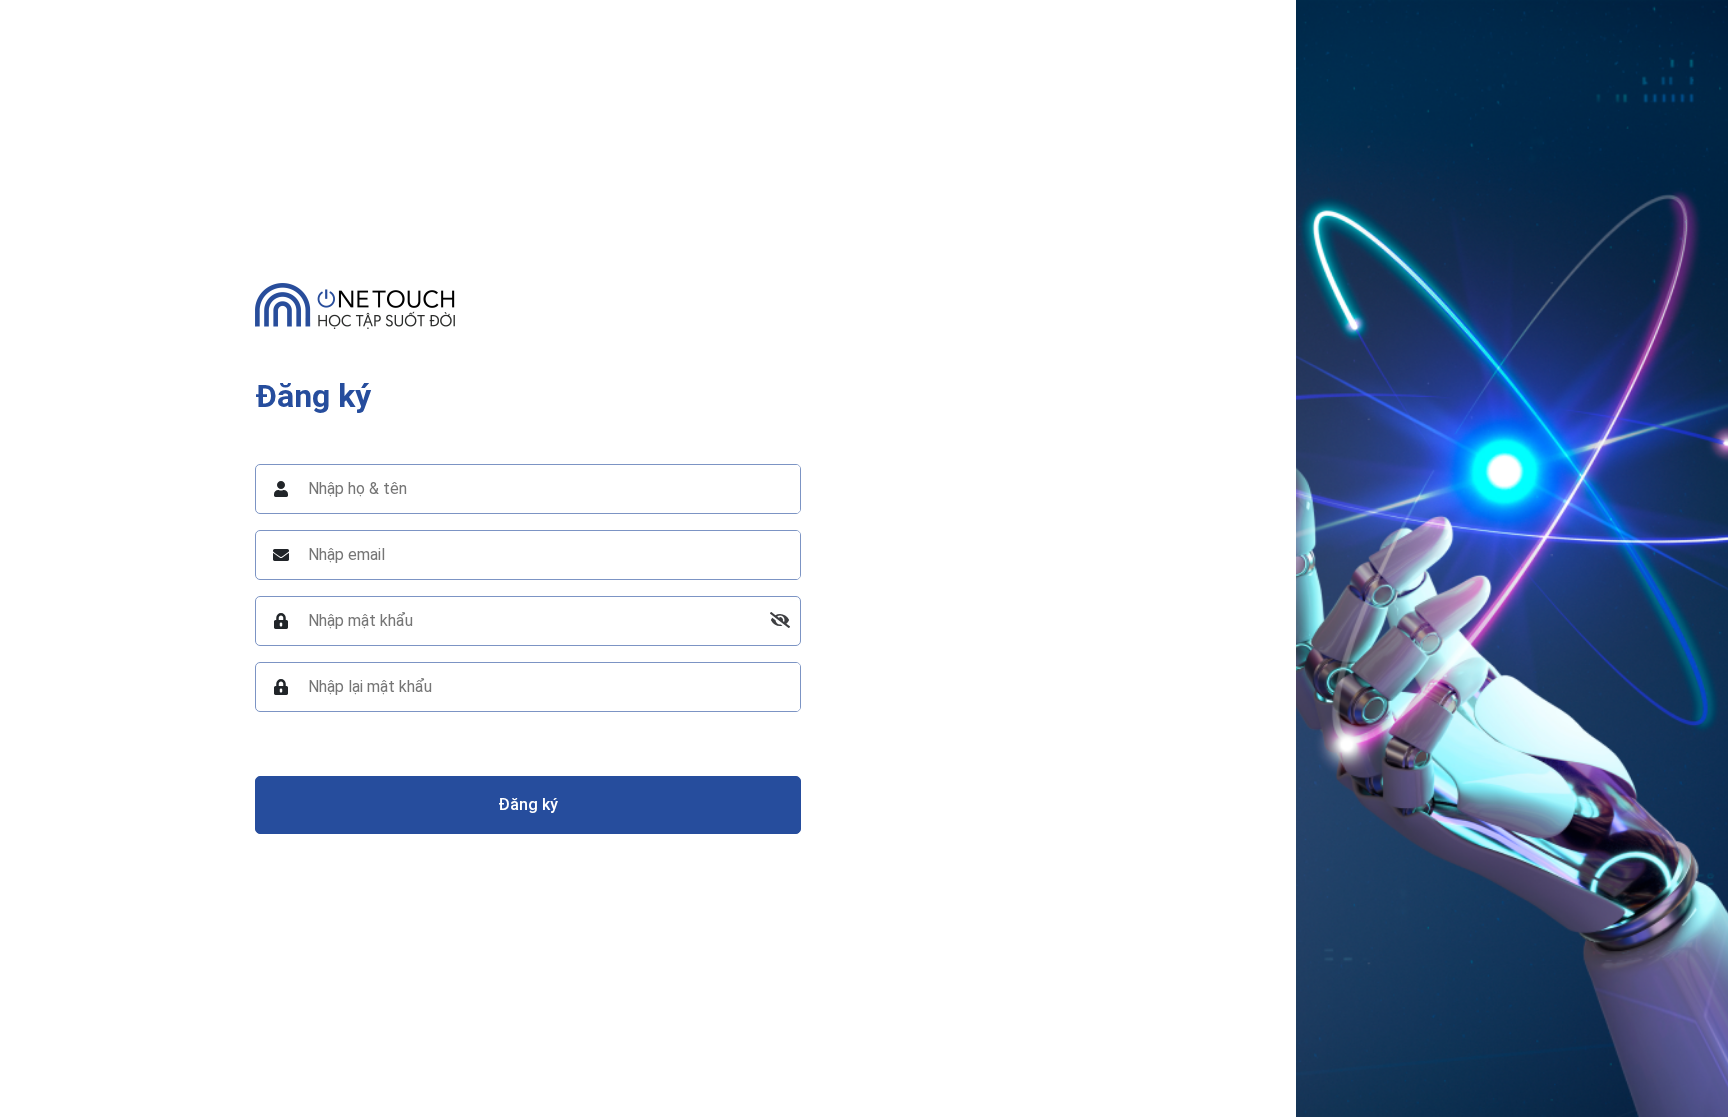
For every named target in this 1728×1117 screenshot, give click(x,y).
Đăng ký (528, 804)
